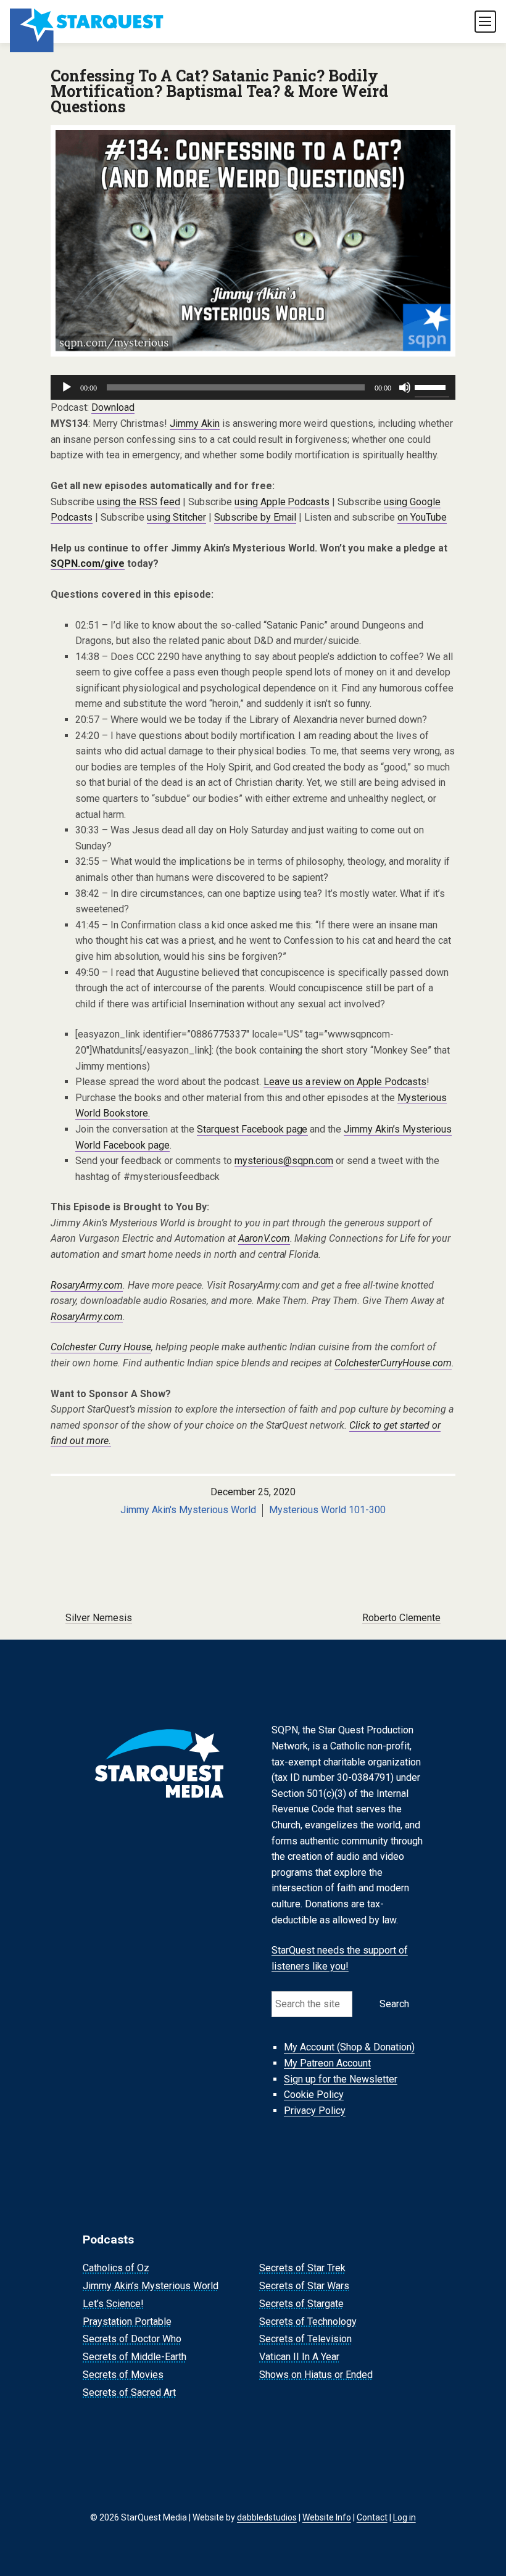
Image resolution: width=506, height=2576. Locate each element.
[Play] (67, 387)
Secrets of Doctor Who (132, 2339)
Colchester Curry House (101, 1347)
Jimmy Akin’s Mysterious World (151, 2286)
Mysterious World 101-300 (327, 1510)
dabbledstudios (267, 2517)
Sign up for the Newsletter (341, 2079)
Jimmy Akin (195, 423)
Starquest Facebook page (252, 1129)
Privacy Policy (315, 2111)
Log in (404, 2517)
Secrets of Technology (308, 2322)
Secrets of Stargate (301, 2304)
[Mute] (405, 387)
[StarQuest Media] (88, 22)
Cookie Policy (314, 2095)
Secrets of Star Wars (304, 2286)
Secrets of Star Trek (302, 2268)
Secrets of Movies (123, 2375)
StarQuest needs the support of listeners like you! (340, 1958)
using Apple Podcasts (282, 502)
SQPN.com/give (88, 563)
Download (113, 407)
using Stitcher (176, 517)
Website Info (327, 2517)
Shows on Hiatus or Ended (316, 2375)
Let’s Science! (113, 2304)
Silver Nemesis (99, 1618)
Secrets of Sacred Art (129, 2392)
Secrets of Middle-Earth (135, 2357)
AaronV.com (264, 1238)
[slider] (432, 386)
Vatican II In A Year (299, 2357)
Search (394, 2004)
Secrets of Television (305, 2339)
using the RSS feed (139, 502)
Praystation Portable (127, 2322)
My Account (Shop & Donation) (349, 2048)
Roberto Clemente (401, 1618)
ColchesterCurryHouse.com (393, 1363)
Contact (372, 2517)
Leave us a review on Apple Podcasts (345, 1082)
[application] (253, 387)
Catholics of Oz (116, 2268)
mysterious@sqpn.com (284, 1161)
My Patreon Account (327, 2063)
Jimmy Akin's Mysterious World (188, 1510)
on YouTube (422, 517)
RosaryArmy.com (87, 1285)
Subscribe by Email (255, 517)
